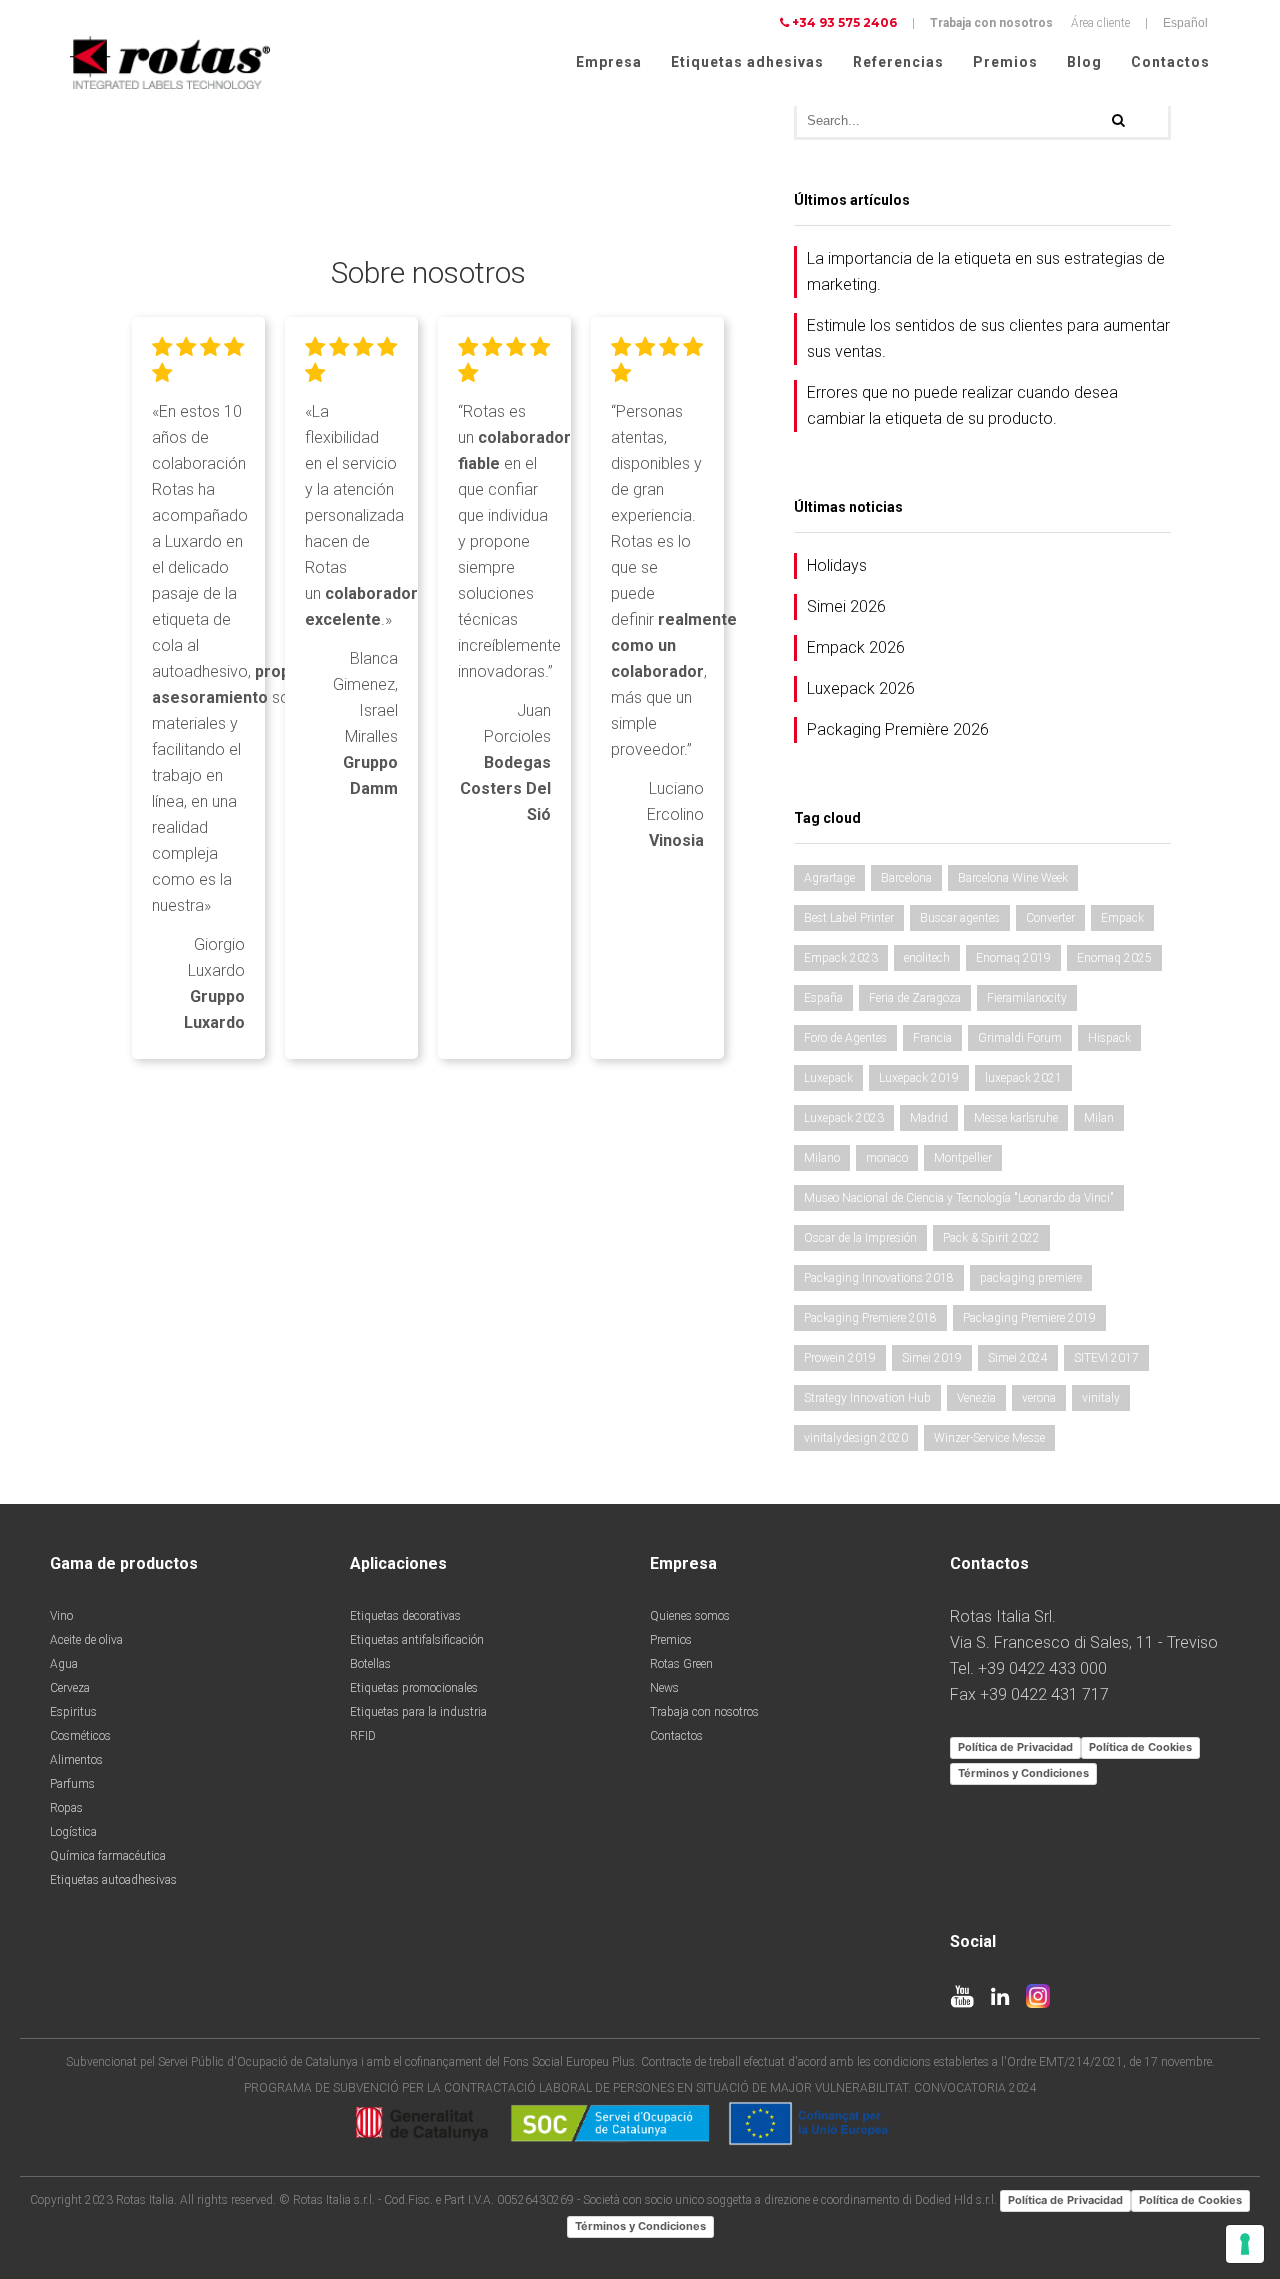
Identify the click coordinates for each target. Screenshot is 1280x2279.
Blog (1084, 62)
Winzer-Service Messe (989, 1438)
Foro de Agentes (845, 1038)
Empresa (609, 62)
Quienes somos (690, 1616)
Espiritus (73, 1712)
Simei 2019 (932, 1358)
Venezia (976, 1398)
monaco (887, 1158)
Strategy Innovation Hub (867, 1398)
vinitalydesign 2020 (856, 1438)
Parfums (72, 1784)
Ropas (66, 1808)
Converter (1050, 918)
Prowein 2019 (840, 1358)
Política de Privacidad (1015, 1747)
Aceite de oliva (86, 1640)
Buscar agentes (960, 918)
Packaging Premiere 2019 (1029, 1318)
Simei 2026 (846, 606)
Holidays (837, 565)
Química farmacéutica (108, 1856)
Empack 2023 (841, 958)
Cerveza (70, 1688)
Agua (64, 1664)
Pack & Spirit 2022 (991, 1238)
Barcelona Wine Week (1013, 878)
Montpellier (963, 1158)
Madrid (929, 1118)
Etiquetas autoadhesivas (113, 1880)
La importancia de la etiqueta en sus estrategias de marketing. (986, 271)
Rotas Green (681, 1664)
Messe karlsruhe (1016, 1118)
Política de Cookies (1140, 1747)
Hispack (1109, 1038)
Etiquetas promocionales (414, 1688)
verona (1039, 1398)
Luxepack (828, 1078)
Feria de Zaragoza (915, 998)
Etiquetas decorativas (405, 1616)
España (823, 998)
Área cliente (1100, 23)
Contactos (1170, 62)
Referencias (898, 62)
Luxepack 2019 (919, 1078)
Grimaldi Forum (1020, 1038)
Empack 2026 (856, 647)
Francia (932, 1038)
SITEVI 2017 (1106, 1358)
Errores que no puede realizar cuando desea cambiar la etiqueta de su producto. (962, 405)
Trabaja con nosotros (991, 23)
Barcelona (906, 878)
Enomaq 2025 (1114, 958)
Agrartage (829, 878)
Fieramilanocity (1027, 998)
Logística (73, 1832)
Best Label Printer (849, 918)
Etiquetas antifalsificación (417, 1640)
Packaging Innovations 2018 (879, 1278)
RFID (363, 1736)
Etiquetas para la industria (418, 1712)
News (664, 1688)
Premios (1005, 62)
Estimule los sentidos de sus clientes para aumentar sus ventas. (988, 338)
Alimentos (76, 1760)
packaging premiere (1031, 1278)
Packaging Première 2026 (898, 729)
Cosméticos (80, 1736)
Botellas (370, 1664)
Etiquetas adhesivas (747, 62)
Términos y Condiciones (1023, 1773)
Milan (1099, 1118)
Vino (61, 1616)
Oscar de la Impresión (860, 1238)
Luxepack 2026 (861, 688)
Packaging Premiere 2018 (870, 1318)
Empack (1122, 918)
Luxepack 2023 (844, 1118)
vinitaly (1101, 1398)
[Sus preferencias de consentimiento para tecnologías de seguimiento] (1245, 2244)
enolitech (927, 958)
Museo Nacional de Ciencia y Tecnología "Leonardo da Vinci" (959, 1198)
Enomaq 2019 (1013, 958)
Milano (822, 1158)
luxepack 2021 (1023, 1078)
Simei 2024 (1018, 1358)
